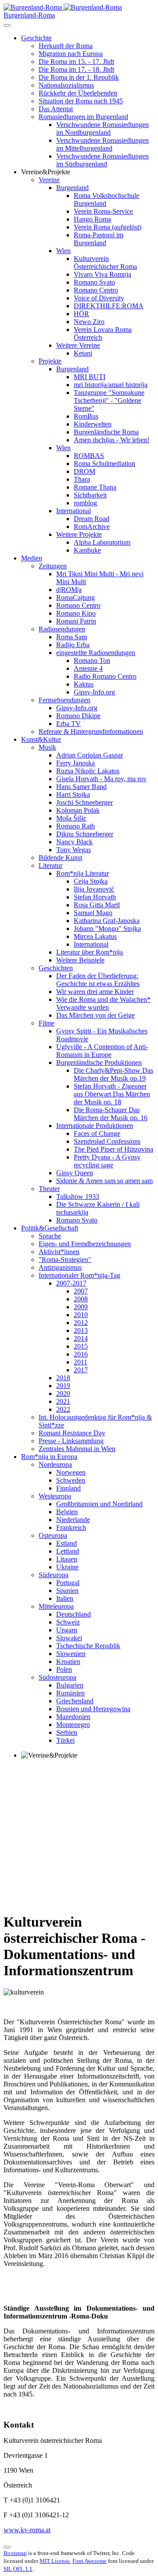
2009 (81, 1307)
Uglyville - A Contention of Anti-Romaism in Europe (102, 1051)
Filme (47, 1023)
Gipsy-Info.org (94, 692)
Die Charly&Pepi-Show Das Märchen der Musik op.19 (113, 1074)
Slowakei (69, 1638)
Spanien (67, 1591)
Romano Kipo (76, 613)
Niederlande (73, 1520)
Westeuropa (55, 1496)
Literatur (50, 865)
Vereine (49, 180)
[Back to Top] (7, 2547)
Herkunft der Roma (66, 46)
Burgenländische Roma (106, 432)
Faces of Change (97, 1133)
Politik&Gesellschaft (50, 1228)
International (74, 511)
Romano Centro (96, 290)
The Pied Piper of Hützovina (113, 1149)
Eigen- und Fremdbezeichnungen (85, 1244)
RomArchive (92, 527)
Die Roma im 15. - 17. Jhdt (76, 62)
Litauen (67, 1559)
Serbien (67, 1732)
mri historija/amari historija (111, 385)
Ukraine (67, 1567)
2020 (63, 1394)
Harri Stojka (73, 795)
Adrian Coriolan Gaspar (90, 755)
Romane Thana (95, 487)
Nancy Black (74, 842)
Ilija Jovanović (94, 889)
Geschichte (36, 38)
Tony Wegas (74, 850)
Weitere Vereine (78, 345)
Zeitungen (53, 566)
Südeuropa (54, 1575)
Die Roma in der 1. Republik (79, 77)
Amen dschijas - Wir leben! (111, 440)
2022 (63, 1409)
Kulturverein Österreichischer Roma (105, 263)
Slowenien (71, 1654)
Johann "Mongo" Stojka (107, 929)
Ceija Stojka (91, 881)
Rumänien (70, 1693)
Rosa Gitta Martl (97, 905)
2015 (81, 1346)
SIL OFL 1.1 (18, 2569)
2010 (81, 1315)
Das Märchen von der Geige (95, 1015)
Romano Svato (94, 282)
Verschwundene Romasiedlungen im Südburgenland (102, 160)
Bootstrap (15, 2553)
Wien (63, 251)
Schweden (71, 1480)
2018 (63, 1378)
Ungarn (67, 1630)
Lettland (68, 1551)
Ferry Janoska (75, 763)
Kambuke (87, 550)
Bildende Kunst (60, 858)
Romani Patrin (76, 621)
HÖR (81, 314)
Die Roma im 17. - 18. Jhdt (76, 69)
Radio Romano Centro (105, 676)
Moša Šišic (71, 818)
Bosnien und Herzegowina (93, 1709)
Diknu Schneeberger (85, 834)
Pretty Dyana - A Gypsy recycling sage (107, 1161)
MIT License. (55, 2561)
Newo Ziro (89, 322)
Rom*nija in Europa (49, 1457)
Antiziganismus (60, 1267)
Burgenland (72, 188)
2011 (81, 1362)
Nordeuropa (55, 1464)
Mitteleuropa (56, 1606)
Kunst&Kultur (41, 739)
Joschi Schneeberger (84, 802)
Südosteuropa (57, 1677)
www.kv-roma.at (27, 2530)
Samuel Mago (93, 913)
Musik (47, 747)
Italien (65, 1598)
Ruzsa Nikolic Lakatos (88, 771)
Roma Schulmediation (104, 463)
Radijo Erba (73, 645)
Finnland (68, 1488)
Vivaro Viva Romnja (102, 274)
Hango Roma (92, 219)
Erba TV (68, 724)
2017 (81, 1370)
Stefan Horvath (95, 897)
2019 (63, 1386)
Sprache (50, 1236)
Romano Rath (75, 826)
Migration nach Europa (71, 54)
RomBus (86, 416)
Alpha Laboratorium (102, 542)
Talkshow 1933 (78, 1196)
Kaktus (84, 684)
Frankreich (71, 1528)
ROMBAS (89, 456)
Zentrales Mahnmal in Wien (77, 1449)
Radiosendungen (62, 629)
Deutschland (74, 1614)
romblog (85, 503)
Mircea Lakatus (95, 936)
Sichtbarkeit (90, 495)
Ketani (83, 353)
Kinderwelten (93, 424)
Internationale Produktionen (95, 1126)
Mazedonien (73, 1717)
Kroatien (68, 1662)
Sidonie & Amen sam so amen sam (104, 1181)
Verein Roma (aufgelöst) (108, 227)
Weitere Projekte (79, 534)
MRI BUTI (90, 377)
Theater (49, 1189)
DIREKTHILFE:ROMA (109, 306)
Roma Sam (72, 637)
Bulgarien (70, 1685)
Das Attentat (56, 109)
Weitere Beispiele (80, 960)
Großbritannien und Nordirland (99, 1504)
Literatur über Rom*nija (90, 952)
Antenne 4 (88, 668)
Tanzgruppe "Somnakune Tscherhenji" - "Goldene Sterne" (109, 400)
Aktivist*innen (59, 1252)
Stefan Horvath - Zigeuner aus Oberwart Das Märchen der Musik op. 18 (112, 1094)
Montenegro (73, 1725)
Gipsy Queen (75, 1173)
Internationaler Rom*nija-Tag (79, 1275)
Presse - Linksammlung (71, 1441)
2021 (63, 1401)
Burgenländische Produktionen (99, 1062)
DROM (84, 471)
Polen (64, 1669)
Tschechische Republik (88, 1646)
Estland (66, 1543)
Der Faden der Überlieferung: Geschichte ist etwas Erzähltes (98, 980)
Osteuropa (53, 1535)
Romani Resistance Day (72, 1433)
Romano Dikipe (78, 716)
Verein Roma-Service (103, 211)
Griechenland (75, 1701)
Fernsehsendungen (65, 700)
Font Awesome (90, 2561)
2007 (81, 1291)
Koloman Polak (78, 810)
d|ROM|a (69, 590)
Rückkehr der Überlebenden (78, 93)
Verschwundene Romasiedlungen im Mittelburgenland (102, 144)
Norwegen (71, 1472)
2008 (81, 1299)
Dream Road (92, 519)
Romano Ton (92, 661)
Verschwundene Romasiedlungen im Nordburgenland (102, 129)
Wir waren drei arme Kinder (95, 992)
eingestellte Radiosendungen (96, 653)
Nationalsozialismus (66, 85)
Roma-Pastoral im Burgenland (99, 239)
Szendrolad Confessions (107, 1141)
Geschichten (56, 968)
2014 (81, 1338)
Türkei (65, 1740)
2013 (81, 1330)
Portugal (68, 1583)
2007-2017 (71, 1283)
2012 (81, 1323)
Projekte (50, 361)
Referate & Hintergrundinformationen (91, 731)
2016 (81, 1354)
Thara (82, 479)
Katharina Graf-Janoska (107, 921)
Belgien (67, 1512)
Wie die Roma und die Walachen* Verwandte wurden (103, 1003)
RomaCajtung (75, 597)
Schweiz (68, 1622)
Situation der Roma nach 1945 (81, 101)
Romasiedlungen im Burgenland (83, 117)
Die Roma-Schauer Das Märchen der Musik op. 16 (111, 1114)
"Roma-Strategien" (65, 1260)
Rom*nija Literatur (83, 873)
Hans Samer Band (81, 787)
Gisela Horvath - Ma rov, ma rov (101, 779)
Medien (32, 558)
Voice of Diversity (99, 298)
